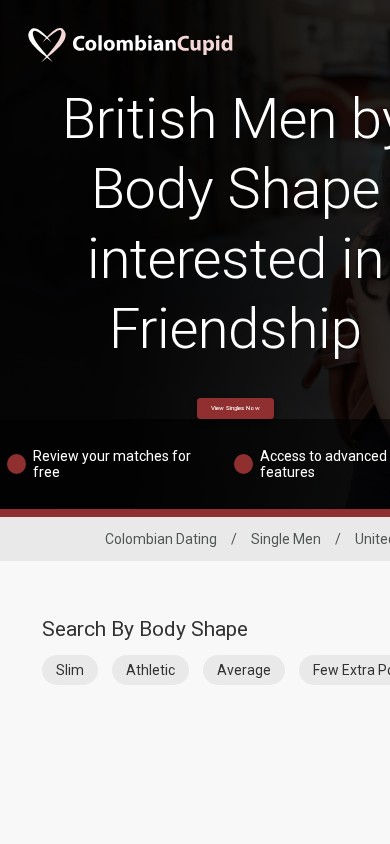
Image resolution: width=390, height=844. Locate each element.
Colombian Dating (161, 539)
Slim (70, 670)
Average (244, 670)
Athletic (150, 670)
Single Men (286, 539)
